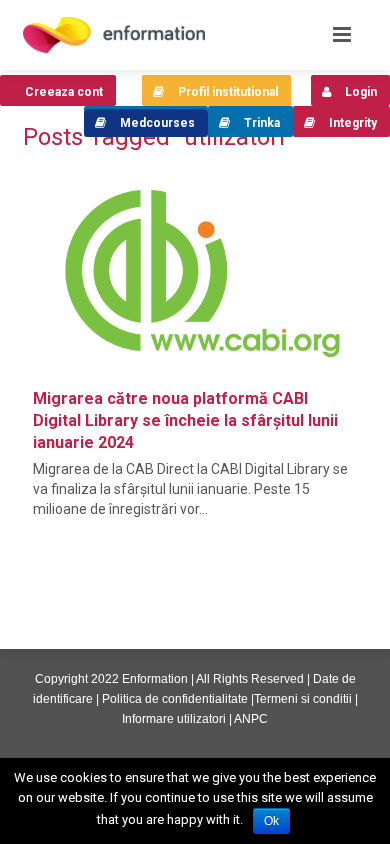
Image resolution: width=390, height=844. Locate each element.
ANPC (251, 719)
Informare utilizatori (174, 719)
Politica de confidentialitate (175, 699)
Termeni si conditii (303, 699)
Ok (271, 821)
